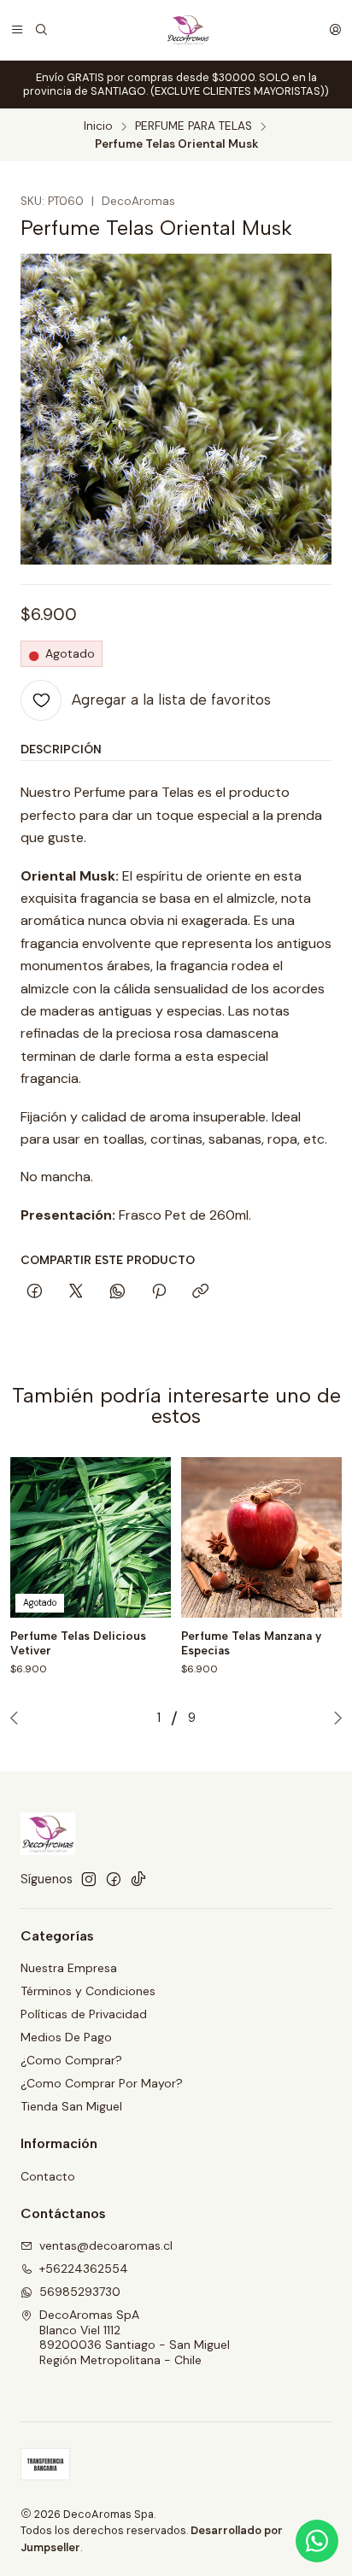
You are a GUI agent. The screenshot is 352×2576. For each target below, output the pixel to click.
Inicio (98, 126)
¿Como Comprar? (71, 2060)
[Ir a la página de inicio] (188, 30)
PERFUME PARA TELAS (194, 126)
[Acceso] (335, 30)
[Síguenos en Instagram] (89, 1879)
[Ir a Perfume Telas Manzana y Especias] (261, 1537)
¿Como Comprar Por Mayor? (102, 2083)
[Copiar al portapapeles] (200, 1292)
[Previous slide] (18, 1718)
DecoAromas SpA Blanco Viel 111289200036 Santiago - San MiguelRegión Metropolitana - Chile (135, 2337)
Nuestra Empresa (69, 1968)
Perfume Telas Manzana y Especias (251, 1643)
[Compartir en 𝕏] (76, 1292)
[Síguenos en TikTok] (138, 1879)
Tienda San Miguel (71, 2106)
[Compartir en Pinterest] (159, 1292)
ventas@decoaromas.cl (106, 2245)
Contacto (48, 2176)
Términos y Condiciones (88, 1991)
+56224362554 (84, 2269)
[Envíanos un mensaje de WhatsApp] (317, 2541)
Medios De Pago (66, 2037)
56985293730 (80, 2292)
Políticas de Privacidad (84, 2014)
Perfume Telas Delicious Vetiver (78, 1643)
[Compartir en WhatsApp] (117, 1292)
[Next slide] (334, 1718)
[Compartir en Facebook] (35, 1292)
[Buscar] (41, 30)
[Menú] (17, 30)
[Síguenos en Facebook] (114, 1879)
